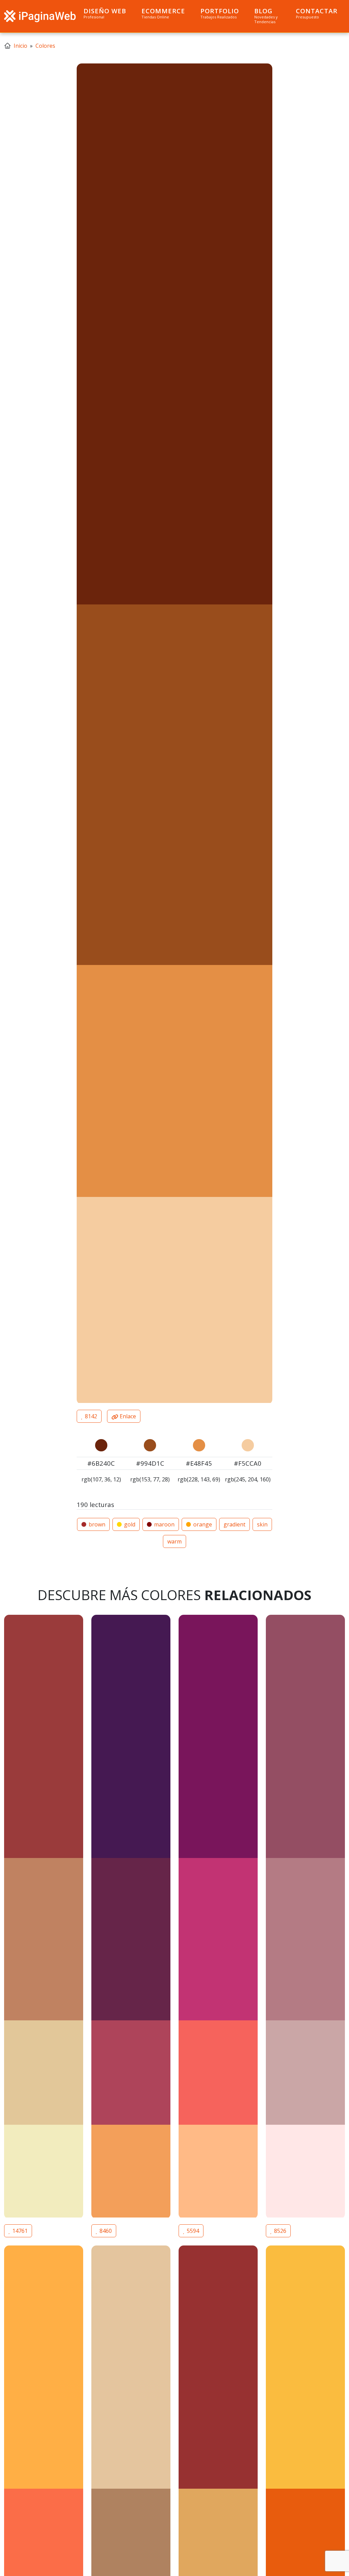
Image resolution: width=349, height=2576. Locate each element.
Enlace (127, 1416)
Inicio (20, 46)
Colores (45, 46)
